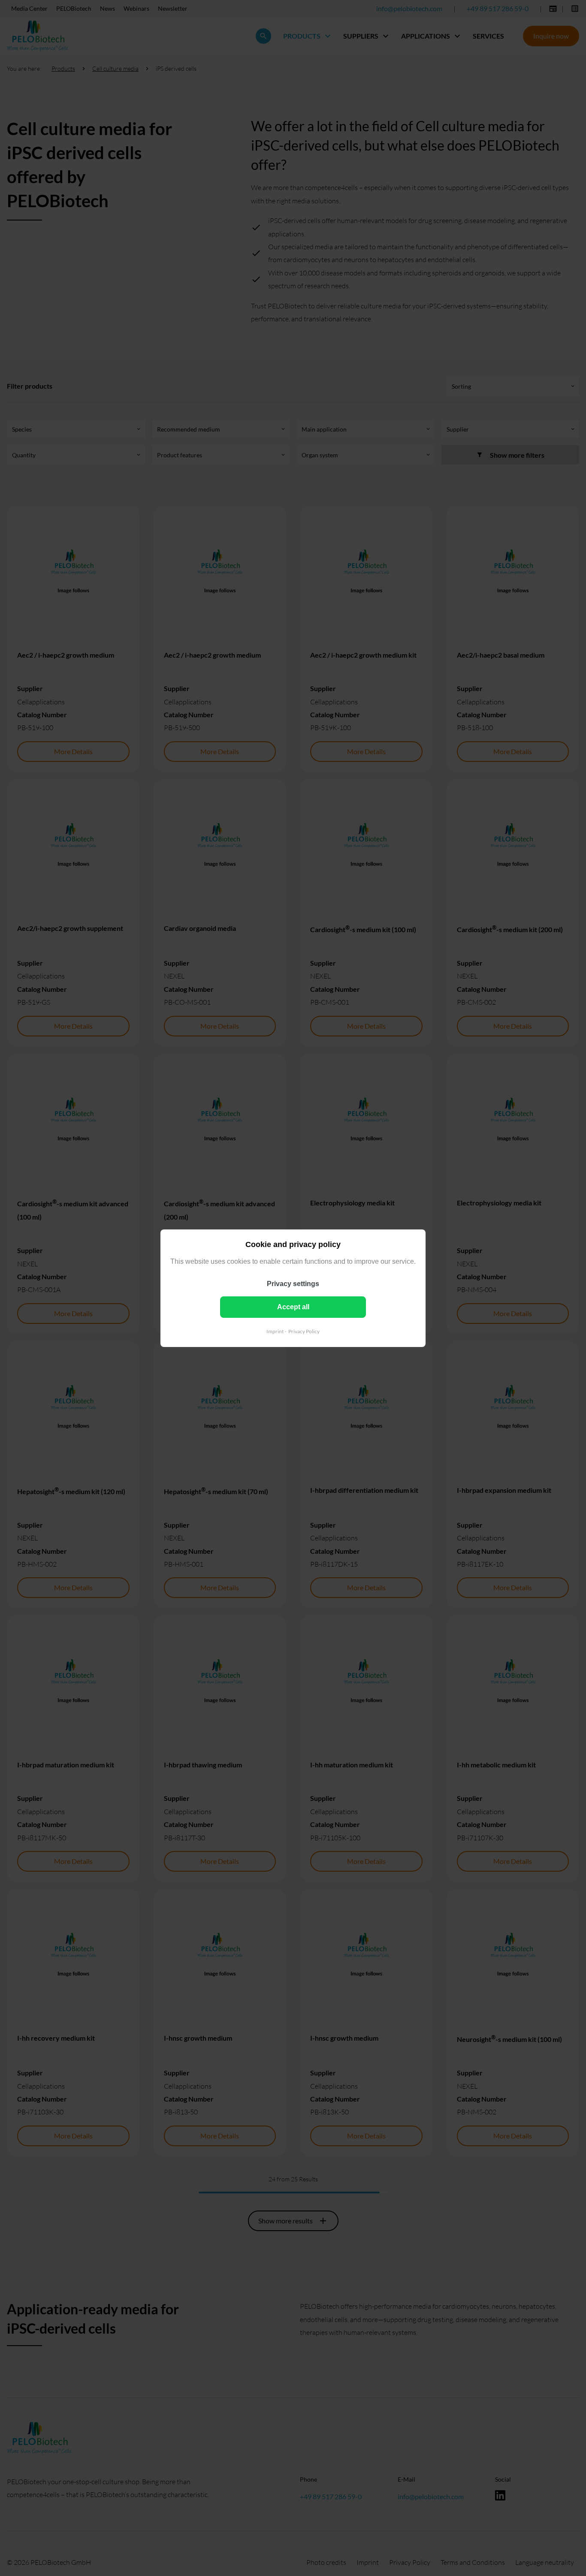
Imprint (275, 1331)
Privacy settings (293, 1283)
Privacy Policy (304, 1331)
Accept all (293, 1306)
